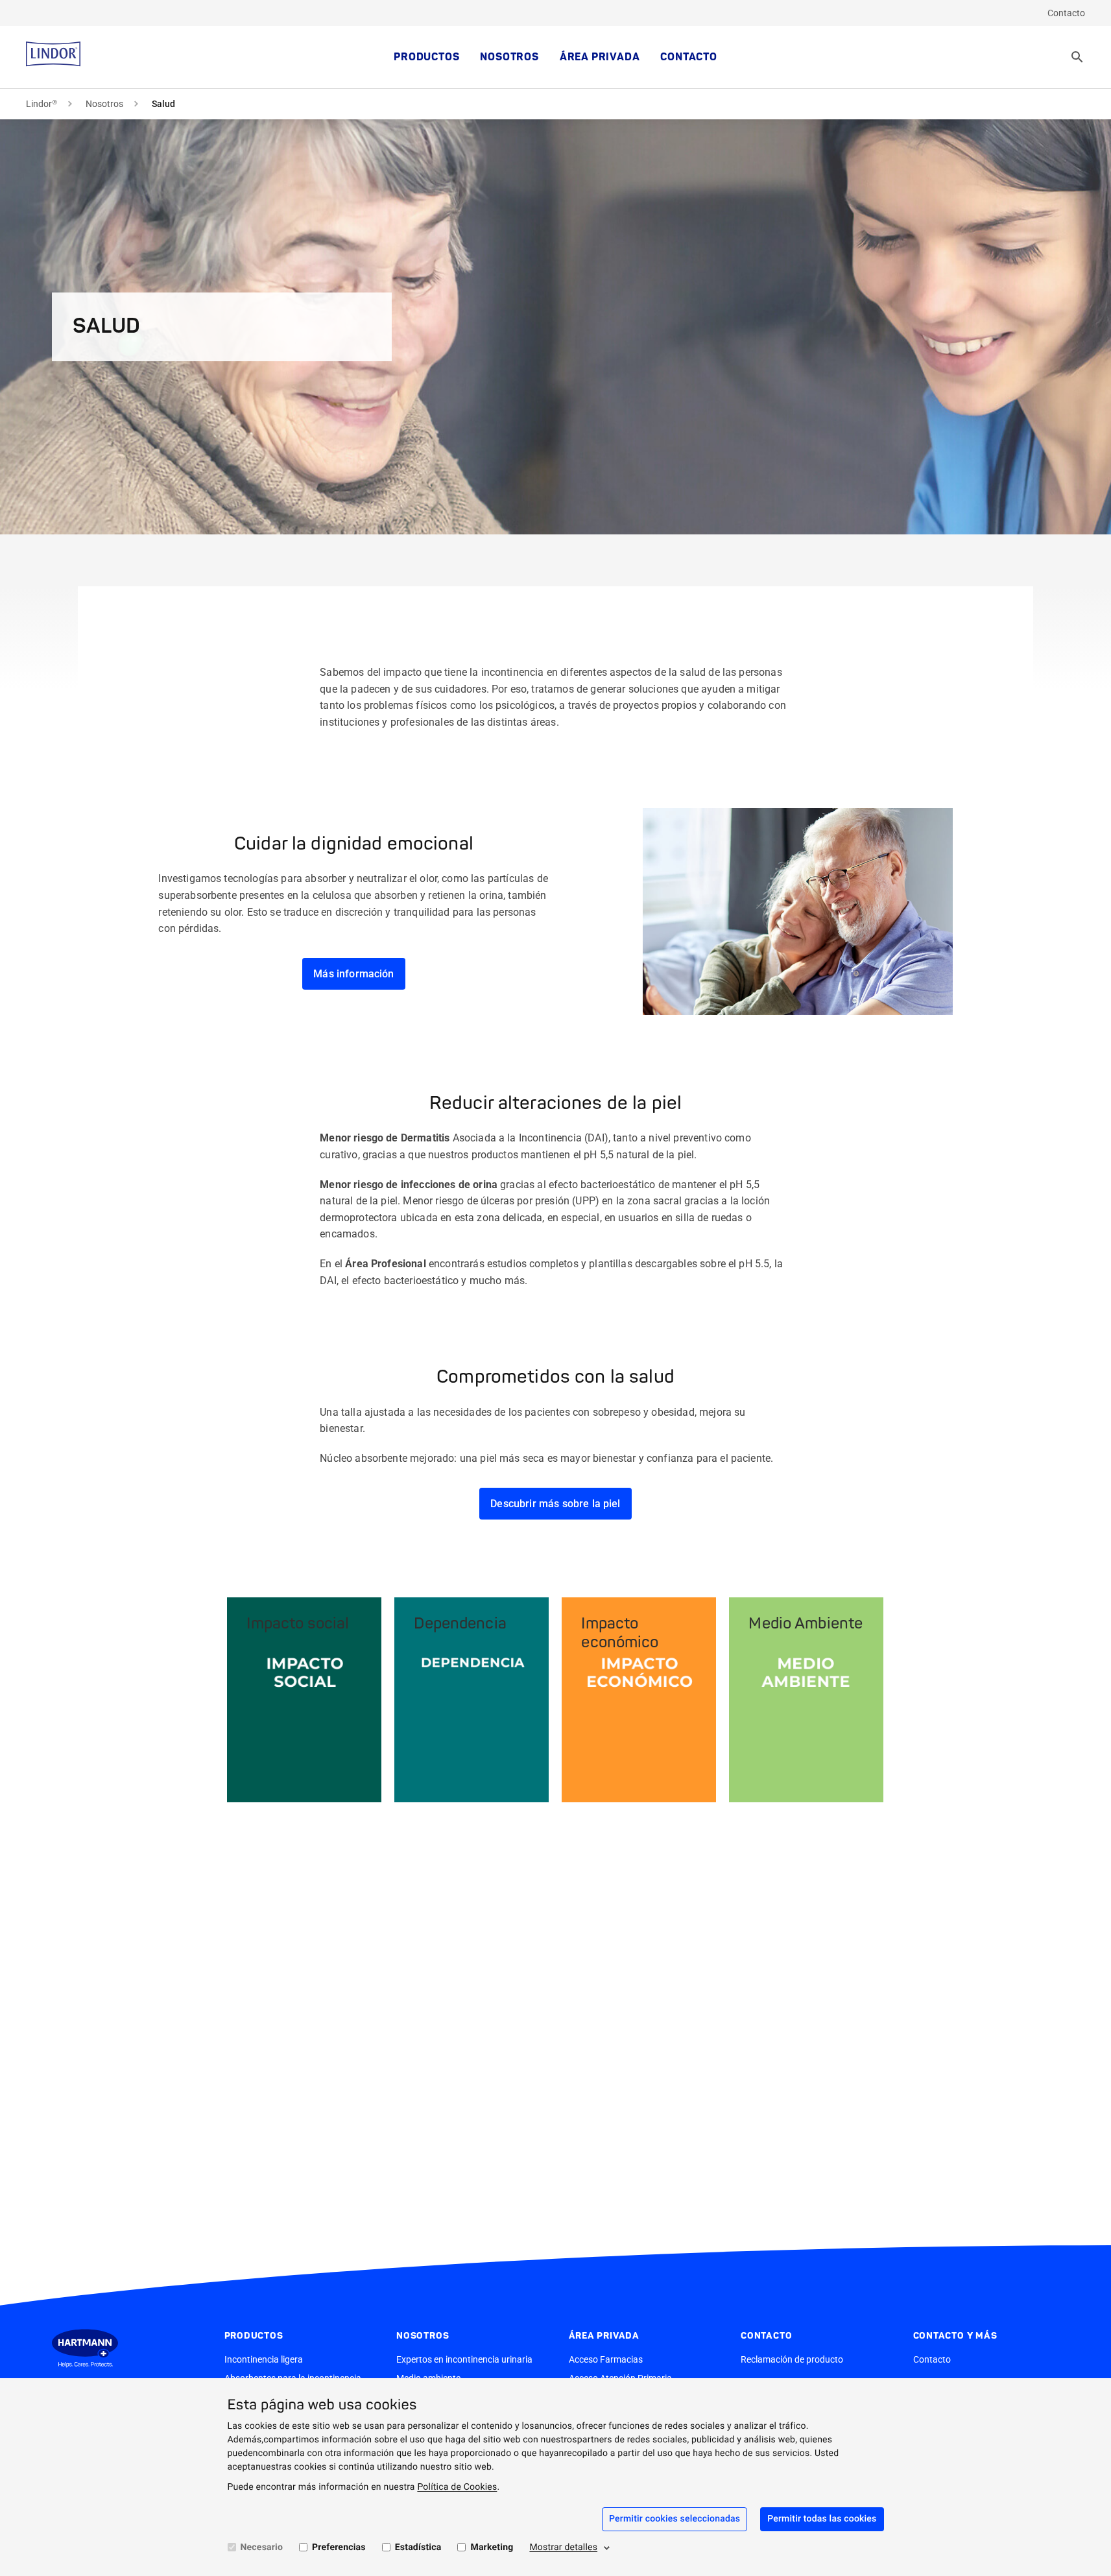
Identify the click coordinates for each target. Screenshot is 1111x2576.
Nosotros (509, 57)
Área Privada (600, 57)
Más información (353, 974)
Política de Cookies (457, 2487)
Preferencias (339, 2547)
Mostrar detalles (563, 2547)
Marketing (492, 2547)
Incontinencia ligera (264, 2359)
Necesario (262, 2547)
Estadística (418, 2547)
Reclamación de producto (792, 2359)
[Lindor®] (53, 57)
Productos (426, 57)
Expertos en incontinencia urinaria (464, 2359)
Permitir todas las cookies (822, 2519)
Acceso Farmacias (606, 2359)
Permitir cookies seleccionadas (675, 2519)
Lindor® (42, 104)
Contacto (1066, 13)
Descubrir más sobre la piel (555, 1504)
